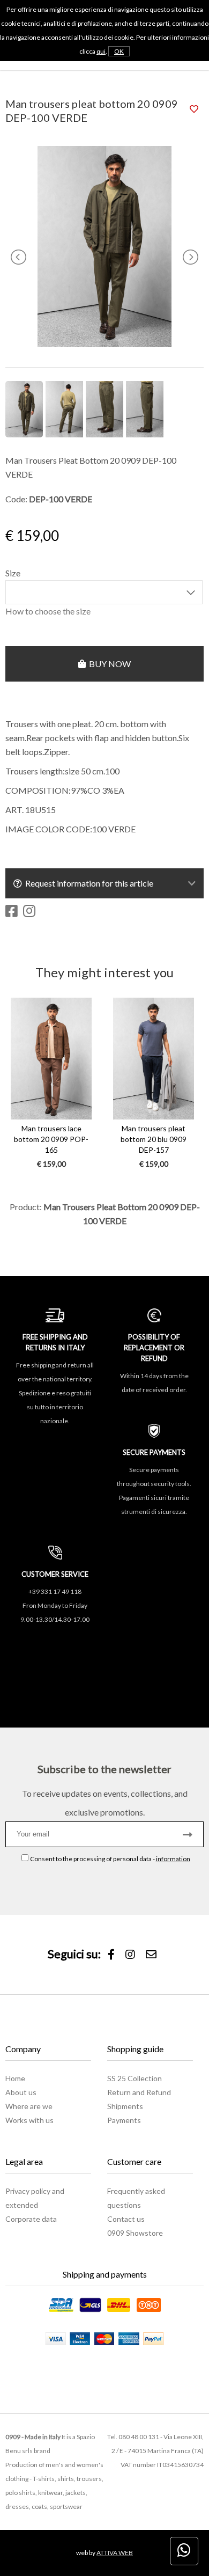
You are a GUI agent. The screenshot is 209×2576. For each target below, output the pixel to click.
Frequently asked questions (136, 2198)
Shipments (125, 2106)
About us (21, 2092)
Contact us (126, 2219)
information (173, 1859)
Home (15, 2078)
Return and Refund (139, 2092)
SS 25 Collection (135, 2078)
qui (101, 51)
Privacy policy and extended (35, 2198)
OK (119, 51)
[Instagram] (130, 1955)
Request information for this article (88, 883)
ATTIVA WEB (115, 2553)
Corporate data (31, 2219)
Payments (124, 2120)
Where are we (29, 2106)
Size (13, 573)
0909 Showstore (135, 2233)
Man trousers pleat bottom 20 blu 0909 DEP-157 (154, 1139)
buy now (108, 664)
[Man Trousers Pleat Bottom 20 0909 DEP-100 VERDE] (104, 344)
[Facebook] (111, 1955)
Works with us (29, 2120)
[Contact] (151, 1955)
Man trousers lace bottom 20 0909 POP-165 (51, 1139)
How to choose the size (48, 611)
